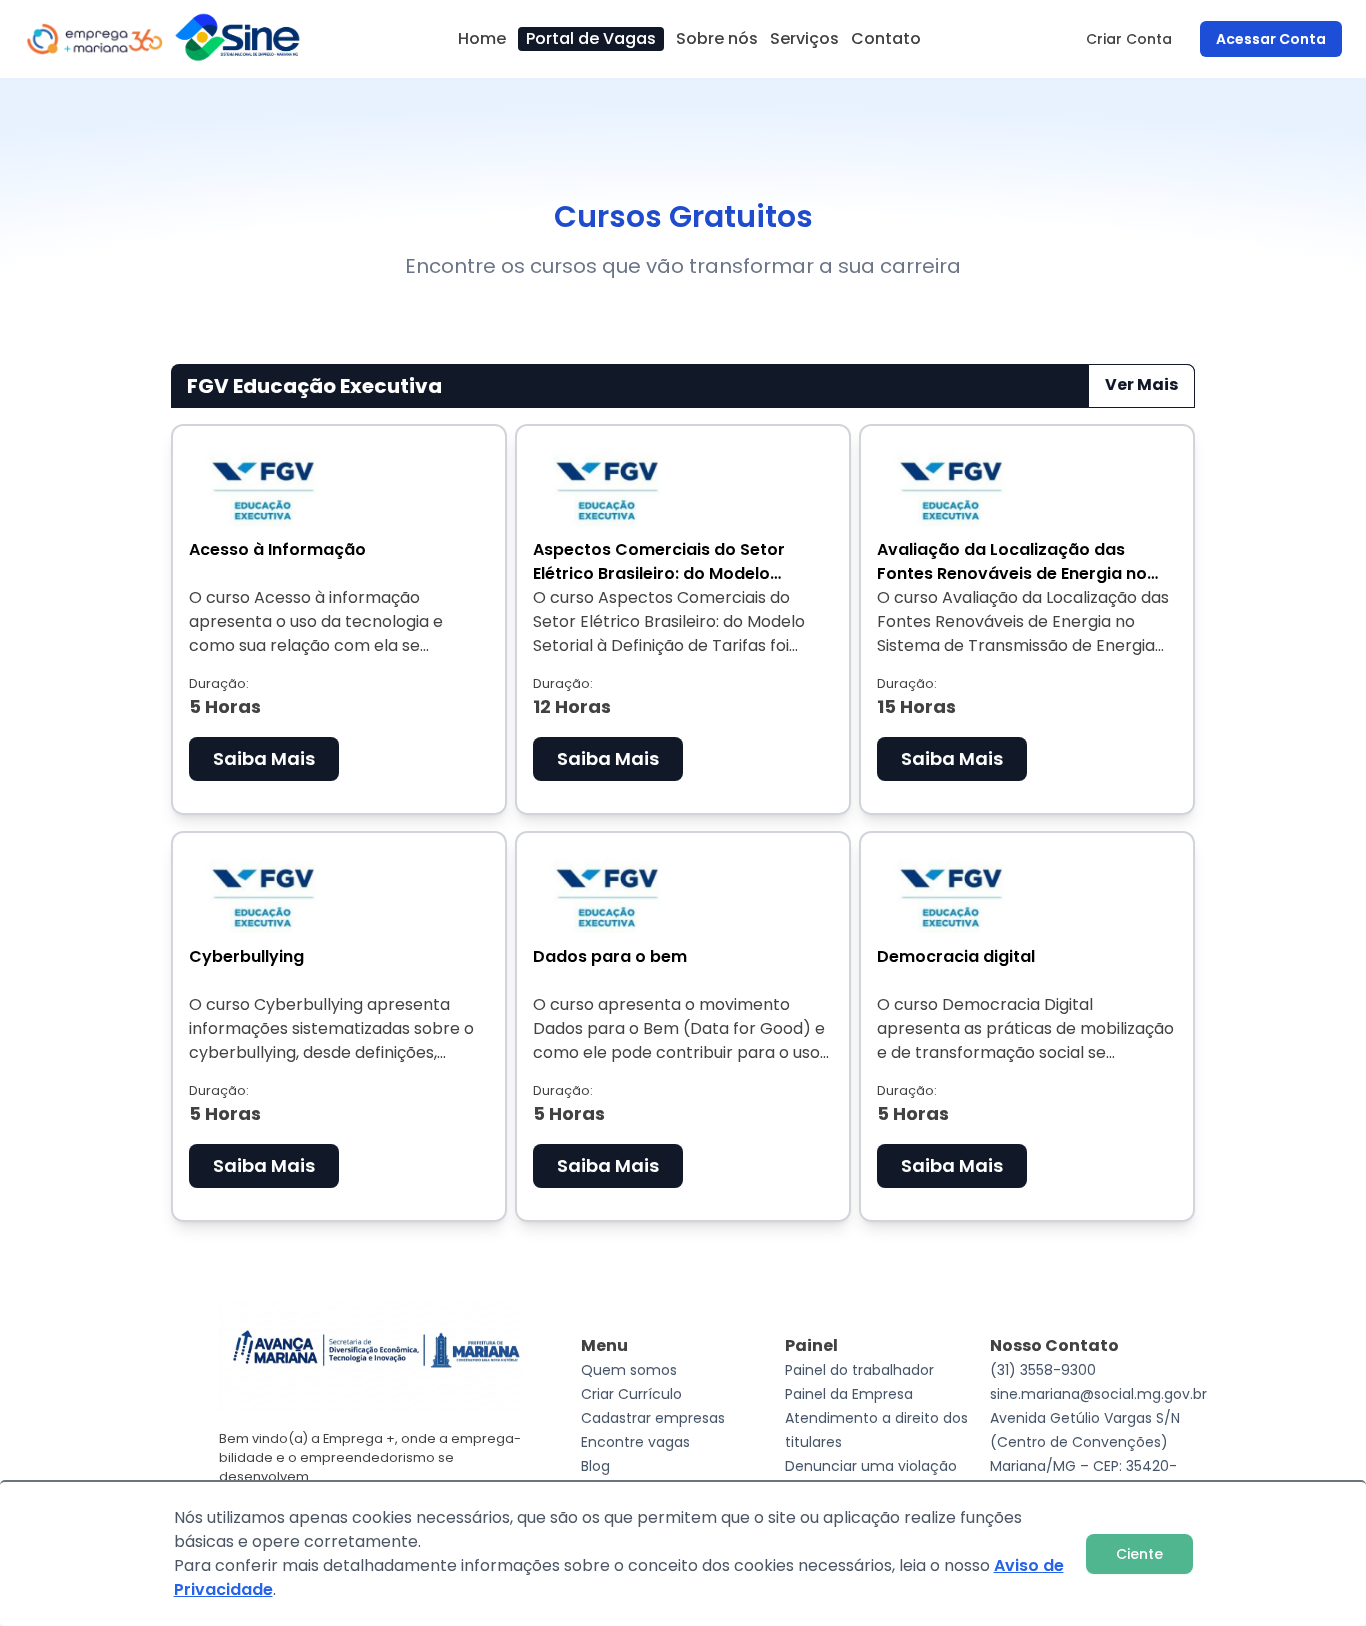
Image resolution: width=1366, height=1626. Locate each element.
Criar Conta (1129, 39)
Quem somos (629, 1370)
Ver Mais (1141, 384)
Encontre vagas (635, 1442)
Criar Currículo (631, 1394)
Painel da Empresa (849, 1394)
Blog (595, 1466)
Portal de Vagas (591, 38)
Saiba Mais (264, 758)
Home (482, 38)
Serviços (804, 38)
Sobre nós (717, 38)
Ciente (1139, 1554)
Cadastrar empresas (653, 1418)
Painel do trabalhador (859, 1370)
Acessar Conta (1271, 39)
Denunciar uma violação (871, 1466)
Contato (886, 38)
